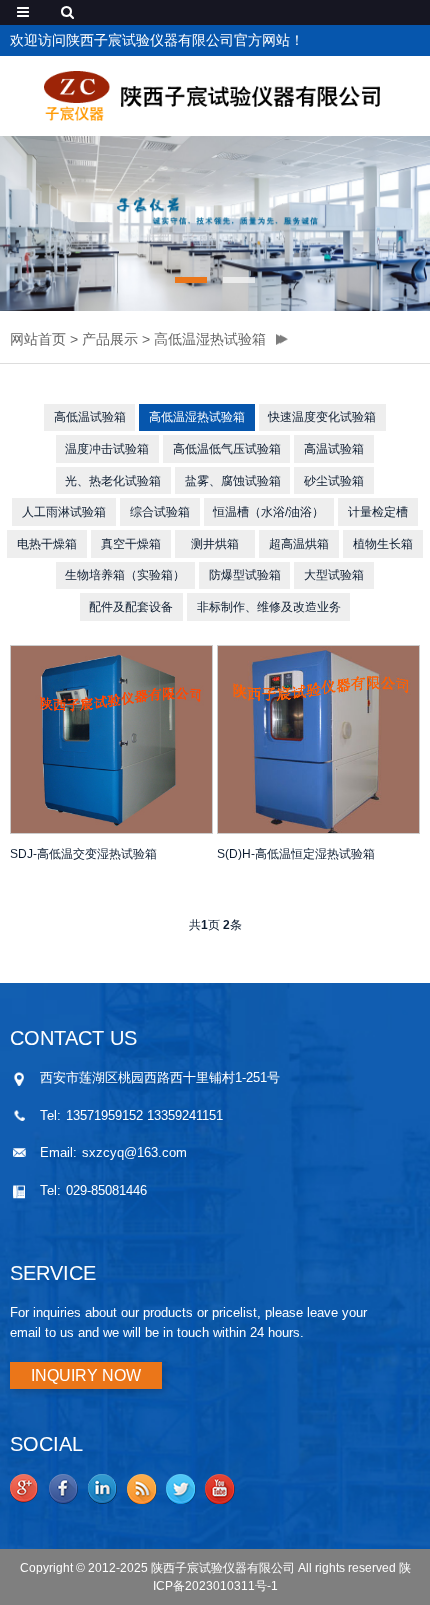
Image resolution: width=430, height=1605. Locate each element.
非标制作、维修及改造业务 (269, 607)
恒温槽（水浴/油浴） (268, 512)
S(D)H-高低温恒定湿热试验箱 (296, 854)
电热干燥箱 (47, 544)
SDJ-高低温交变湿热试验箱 (83, 854)
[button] (191, 280)
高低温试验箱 (90, 417)
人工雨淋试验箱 (64, 512)
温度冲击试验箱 (107, 449)
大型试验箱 (334, 575)
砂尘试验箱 (334, 481)
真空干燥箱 (131, 544)
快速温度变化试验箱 (322, 417)
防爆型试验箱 (245, 575)
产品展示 (110, 339)
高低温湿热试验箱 (210, 339)
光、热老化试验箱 (113, 481)
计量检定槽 (378, 512)
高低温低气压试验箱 (227, 449)
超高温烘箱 (299, 544)
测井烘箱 (215, 544)
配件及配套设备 (131, 607)
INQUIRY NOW (86, 1375)
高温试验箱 (334, 449)
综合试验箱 (160, 512)
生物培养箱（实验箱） (125, 575)
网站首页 (38, 339)
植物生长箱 (383, 544)
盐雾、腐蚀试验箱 (233, 481)
